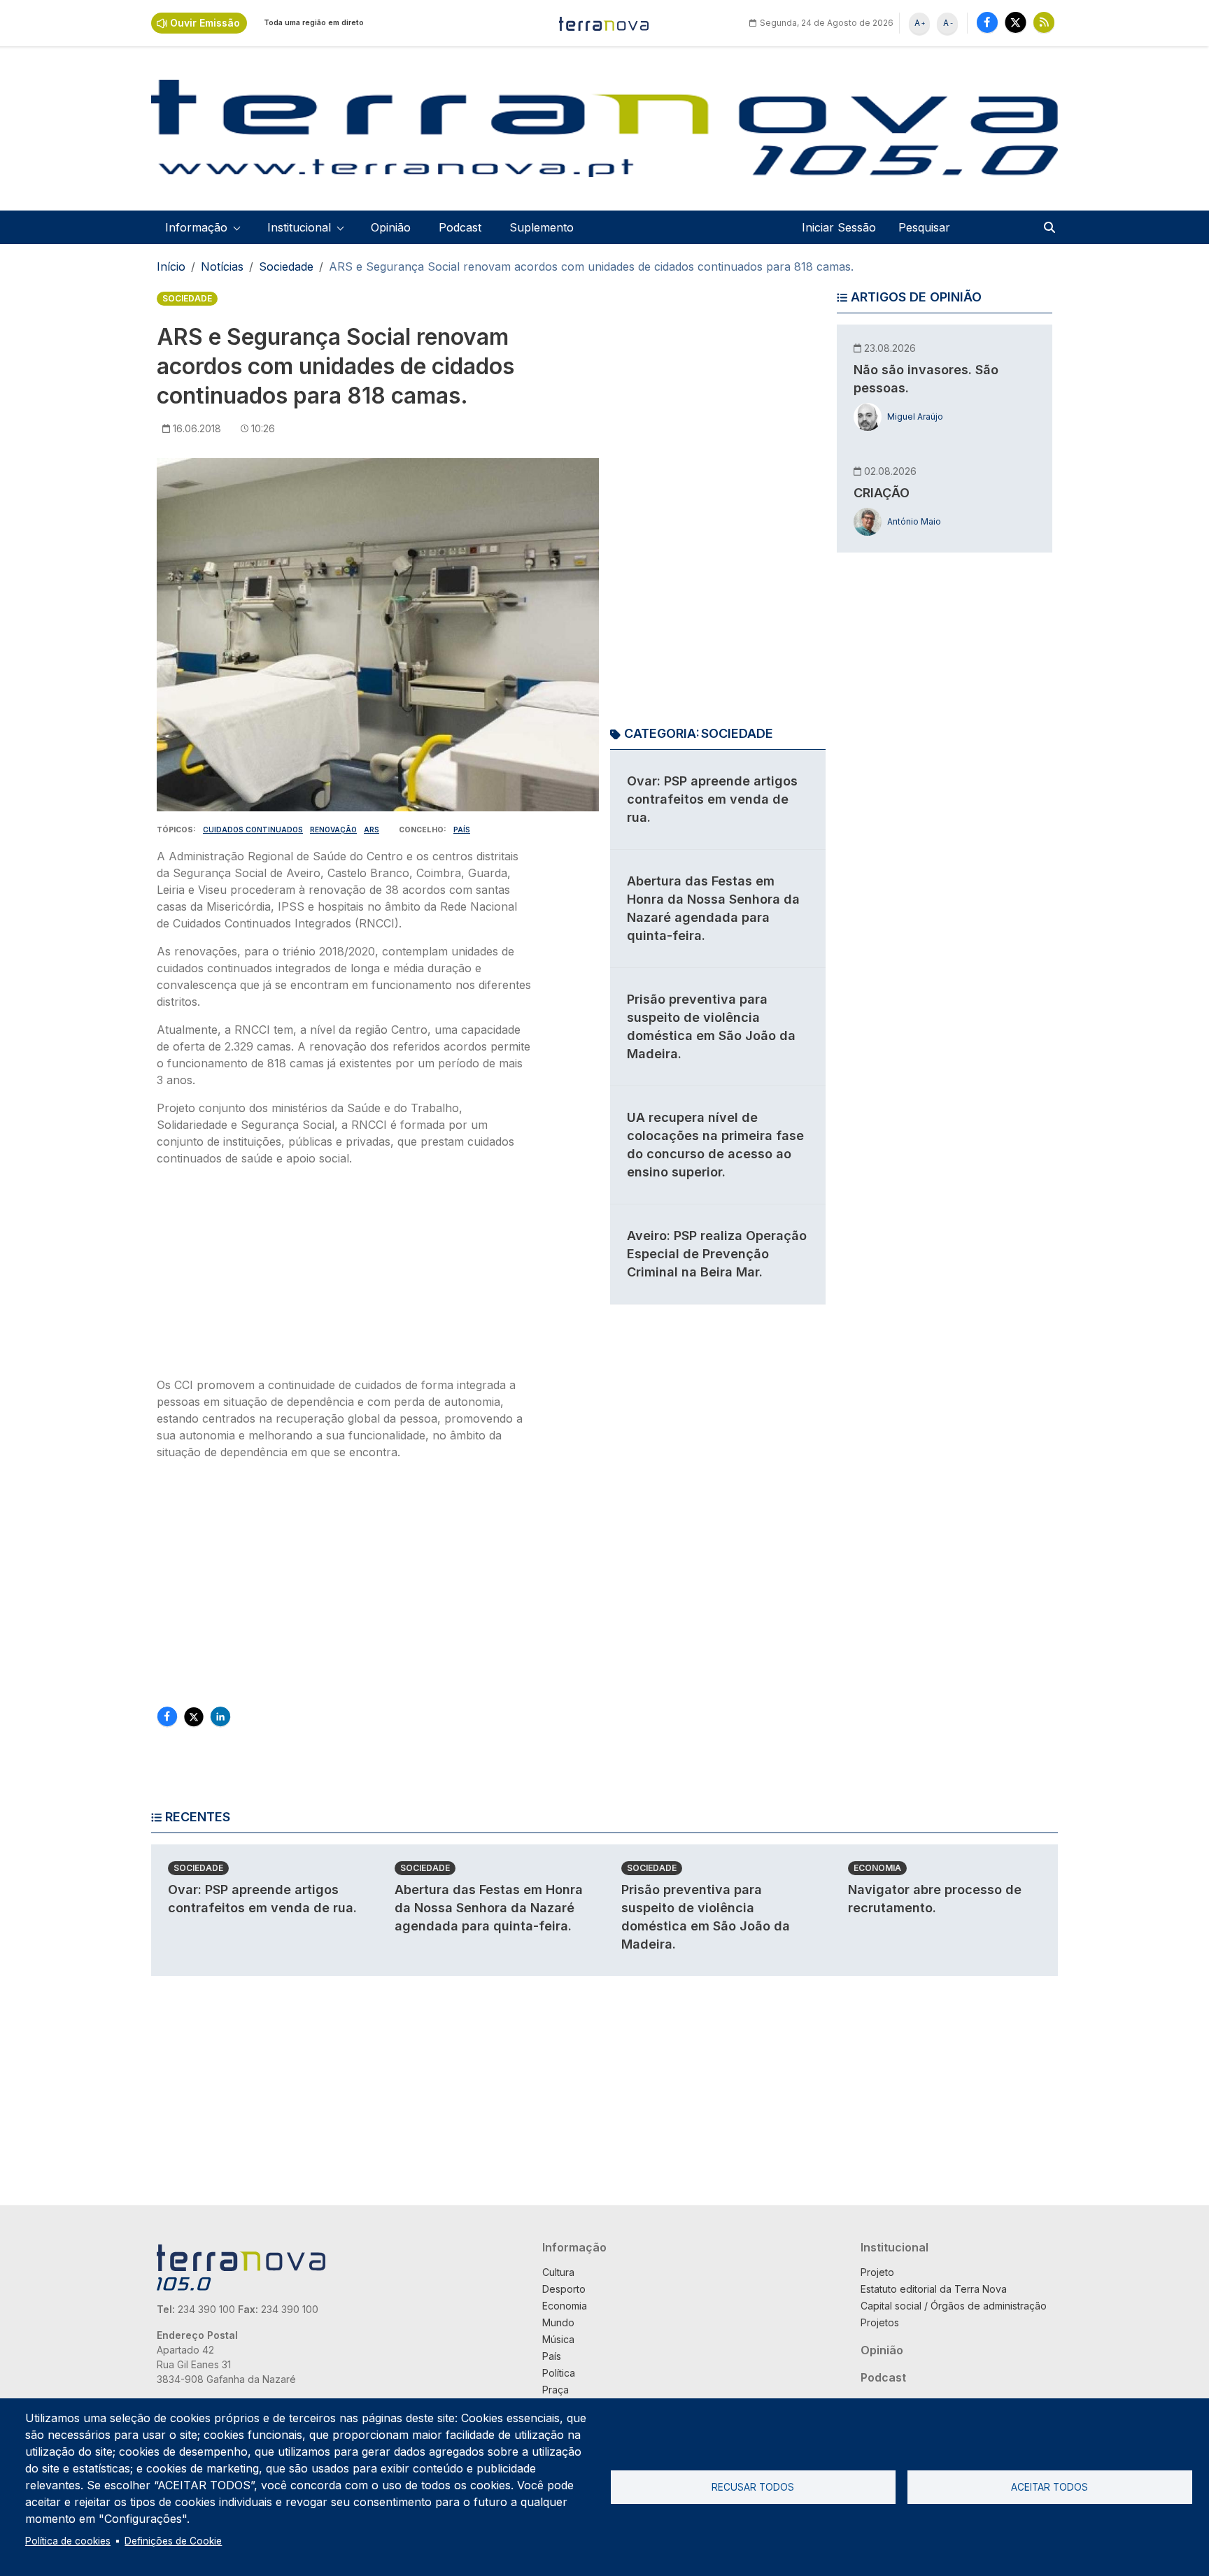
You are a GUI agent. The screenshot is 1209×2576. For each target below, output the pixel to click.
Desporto (564, 2289)
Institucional (895, 2247)
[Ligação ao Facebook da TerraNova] (987, 22)
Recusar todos (753, 2487)
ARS (372, 830)
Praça (556, 2390)
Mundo (558, 2322)
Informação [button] (196, 227)
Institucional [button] (299, 227)
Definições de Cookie (173, 2541)
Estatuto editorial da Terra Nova (934, 2289)
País (462, 830)
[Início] (604, 23)
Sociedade (286, 266)
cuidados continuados (253, 830)
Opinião (391, 227)
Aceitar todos (1049, 2487)
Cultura (558, 2272)
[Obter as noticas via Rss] (1044, 22)
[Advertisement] (344, 1276)
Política (559, 2373)
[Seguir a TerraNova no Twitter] (1016, 22)
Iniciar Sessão (839, 227)
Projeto (877, 2272)
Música (558, 2339)
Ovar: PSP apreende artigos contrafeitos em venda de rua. (712, 799)
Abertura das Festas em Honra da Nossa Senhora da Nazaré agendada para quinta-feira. (489, 1908)
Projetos (880, 2322)
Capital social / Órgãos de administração (954, 2306)
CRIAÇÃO (882, 493)
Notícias (222, 266)
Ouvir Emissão (205, 23)
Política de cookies (68, 2541)
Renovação (333, 830)
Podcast (460, 227)
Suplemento (542, 227)
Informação (574, 2247)
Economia (877, 1868)
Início (171, 266)
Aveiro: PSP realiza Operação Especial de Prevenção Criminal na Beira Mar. (717, 1254)
